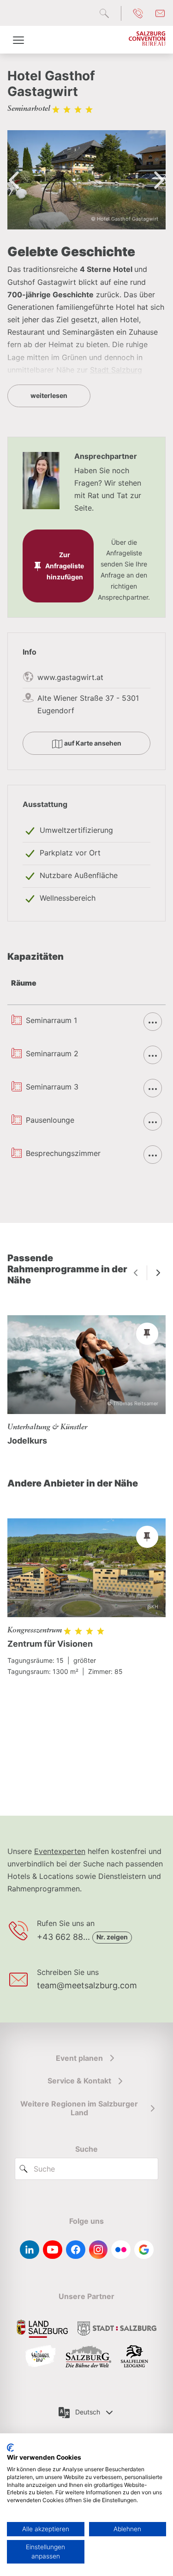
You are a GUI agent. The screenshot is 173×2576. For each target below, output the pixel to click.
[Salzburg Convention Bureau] (147, 40)
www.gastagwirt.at (70, 677)
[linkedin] (30, 2250)
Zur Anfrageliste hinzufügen (65, 566)
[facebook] (76, 2250)
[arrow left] (136, 1273)
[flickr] (121, 2250)
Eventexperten (60, 1851)
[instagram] (98, 2250)
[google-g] (144, 2250)
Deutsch (88, 2412)
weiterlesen (49, 395)
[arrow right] (158, 1273)
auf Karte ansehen (92, 743)
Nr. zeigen (112, 1937)
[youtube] (53, 2250)
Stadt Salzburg (116, 370)
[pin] (147, 1334)
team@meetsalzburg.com (87, 1985)
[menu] (18, 40)
